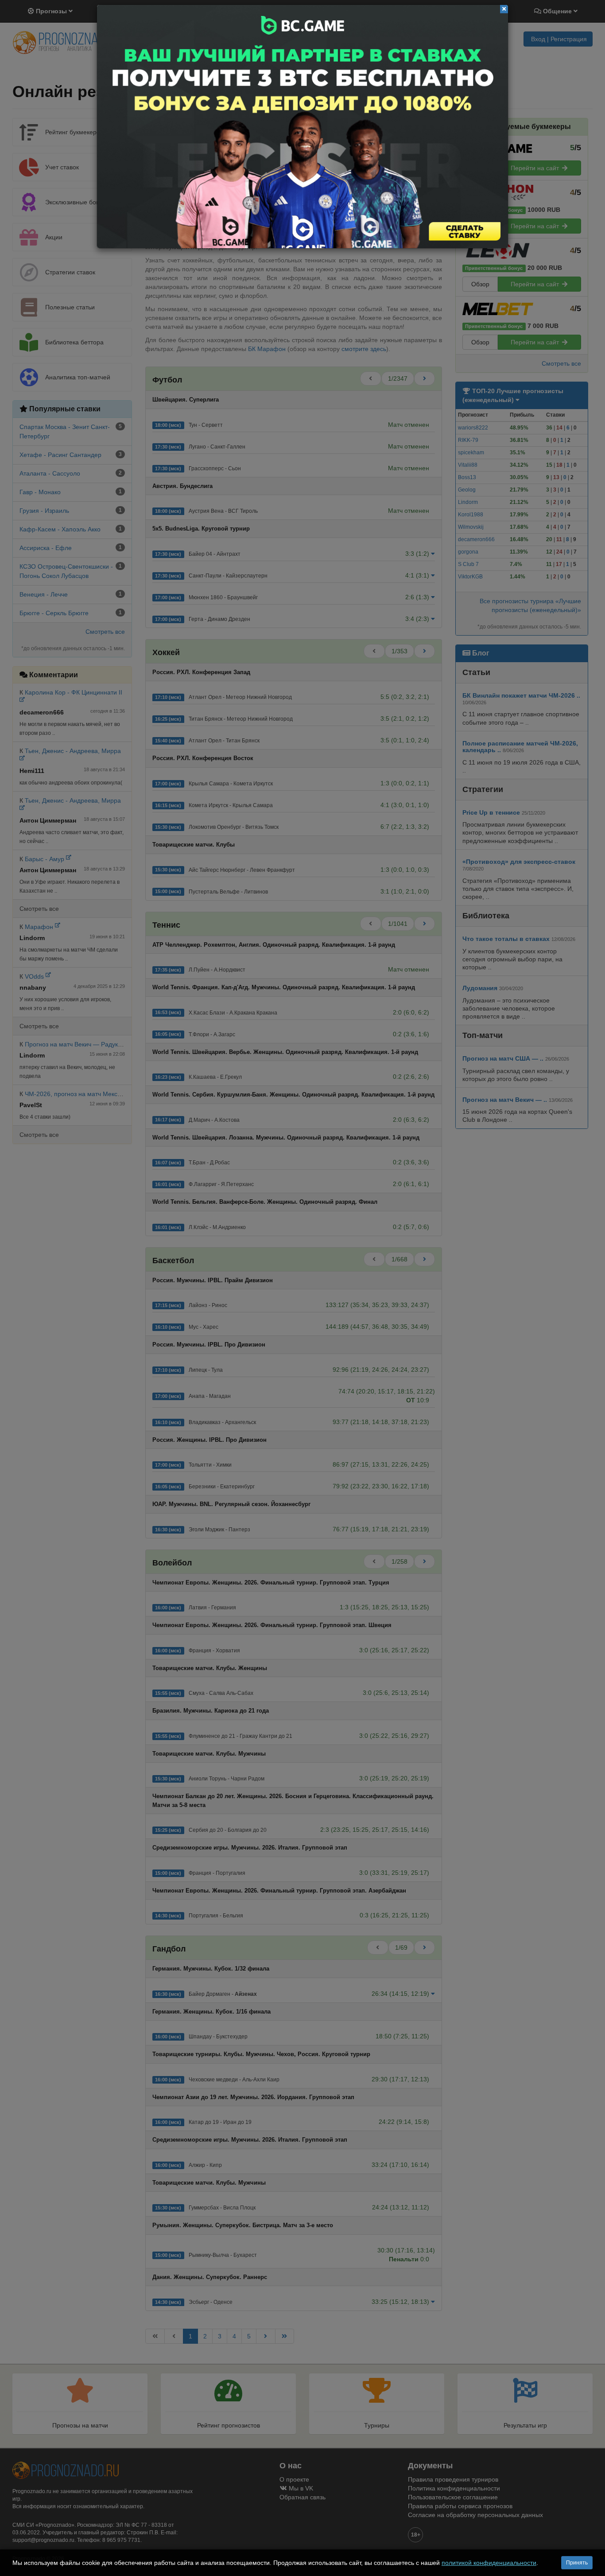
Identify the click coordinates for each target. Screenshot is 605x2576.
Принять (577, 2563)
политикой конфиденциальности (489, 2563)
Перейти (302, 127)
